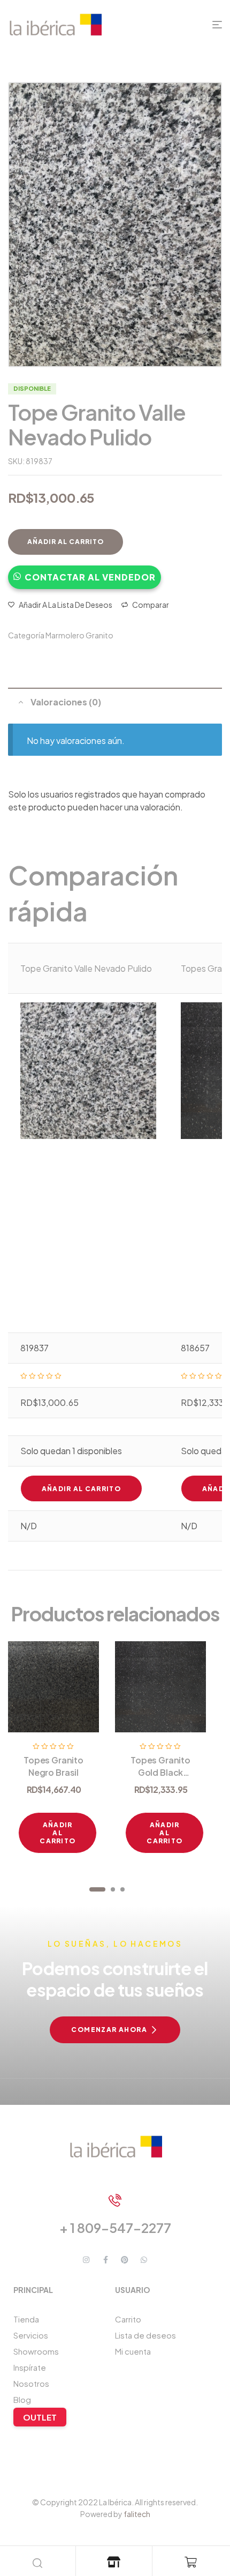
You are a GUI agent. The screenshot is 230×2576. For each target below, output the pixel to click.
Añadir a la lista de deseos (66, 605)
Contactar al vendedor (90, 577)
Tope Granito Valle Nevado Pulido (86, 968)
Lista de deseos (145, 2335)
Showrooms (36, 2351)
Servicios (31, 2335)
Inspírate (30, 2367)
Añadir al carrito (66, 542)
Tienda (26, 2319)
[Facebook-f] (105, 2260)
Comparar (151, 605)
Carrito (128, 2319)
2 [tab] (113, 1889)
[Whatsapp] (144, 2260)
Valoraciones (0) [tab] (66, 702)
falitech (137, 2514)
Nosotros (31, 2383)
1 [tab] (97, 1889)
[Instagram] (86, 2260)
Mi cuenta (133, 2351)
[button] (85, 572)
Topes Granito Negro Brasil (53, 1766)
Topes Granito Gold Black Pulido (160, 1772)
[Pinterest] (125, 2260)
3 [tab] (122, 1889)
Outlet (40, 2417)
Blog (22, 2399)
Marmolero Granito (79, 635)
